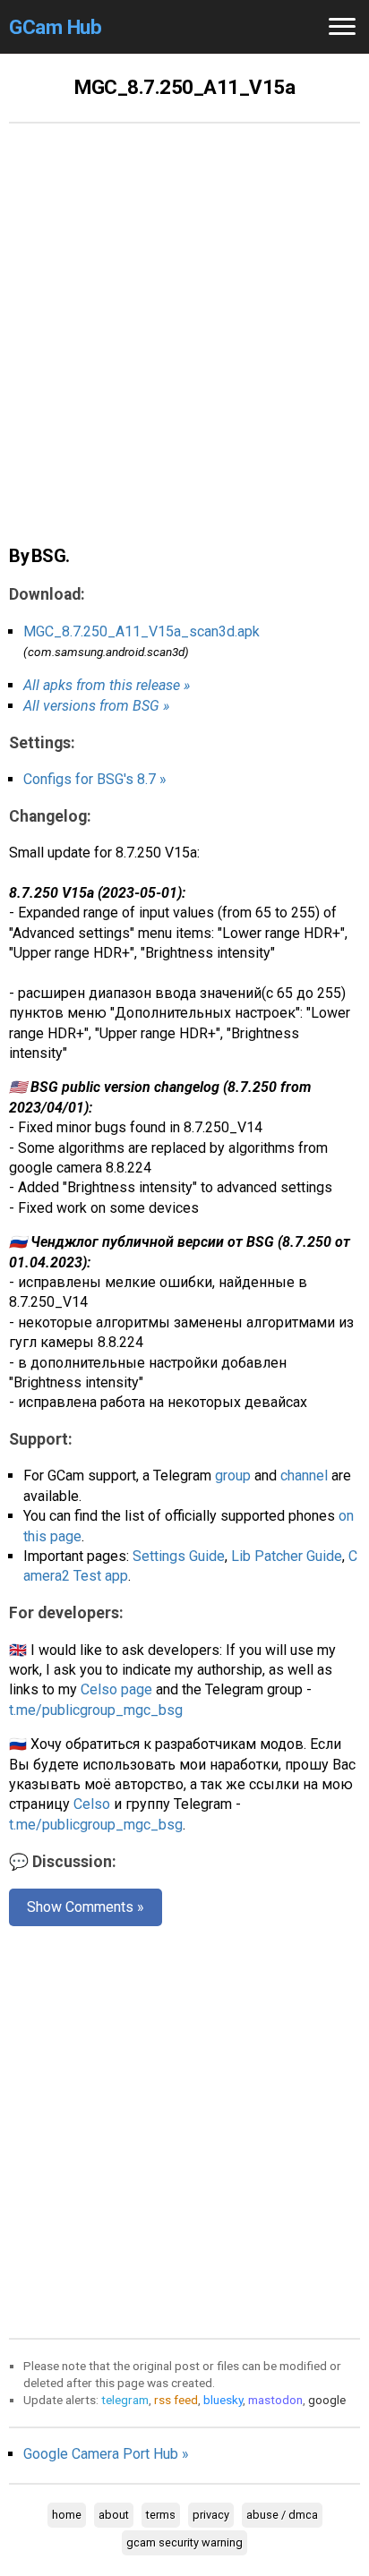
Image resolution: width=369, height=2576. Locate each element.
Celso (92, 1804)
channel (304, 1476)
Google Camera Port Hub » (106, 2454)
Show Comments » (86, 1907)
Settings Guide (179, 1556)
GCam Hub (55, 27)
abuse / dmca (282, 2515)
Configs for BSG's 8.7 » (95, 779)
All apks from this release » (107, 685)
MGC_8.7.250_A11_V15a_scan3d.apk (142, 631)
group (233, 1476)
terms (161, 2515)
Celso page (116, 1689)
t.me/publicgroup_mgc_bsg (96, 1710)
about (114, 2515)
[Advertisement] (184, 344)
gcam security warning (184, 2542)
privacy (211, 2515)
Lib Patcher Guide (287, 1556)
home (67, 2515)
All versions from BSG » (96, 706)
